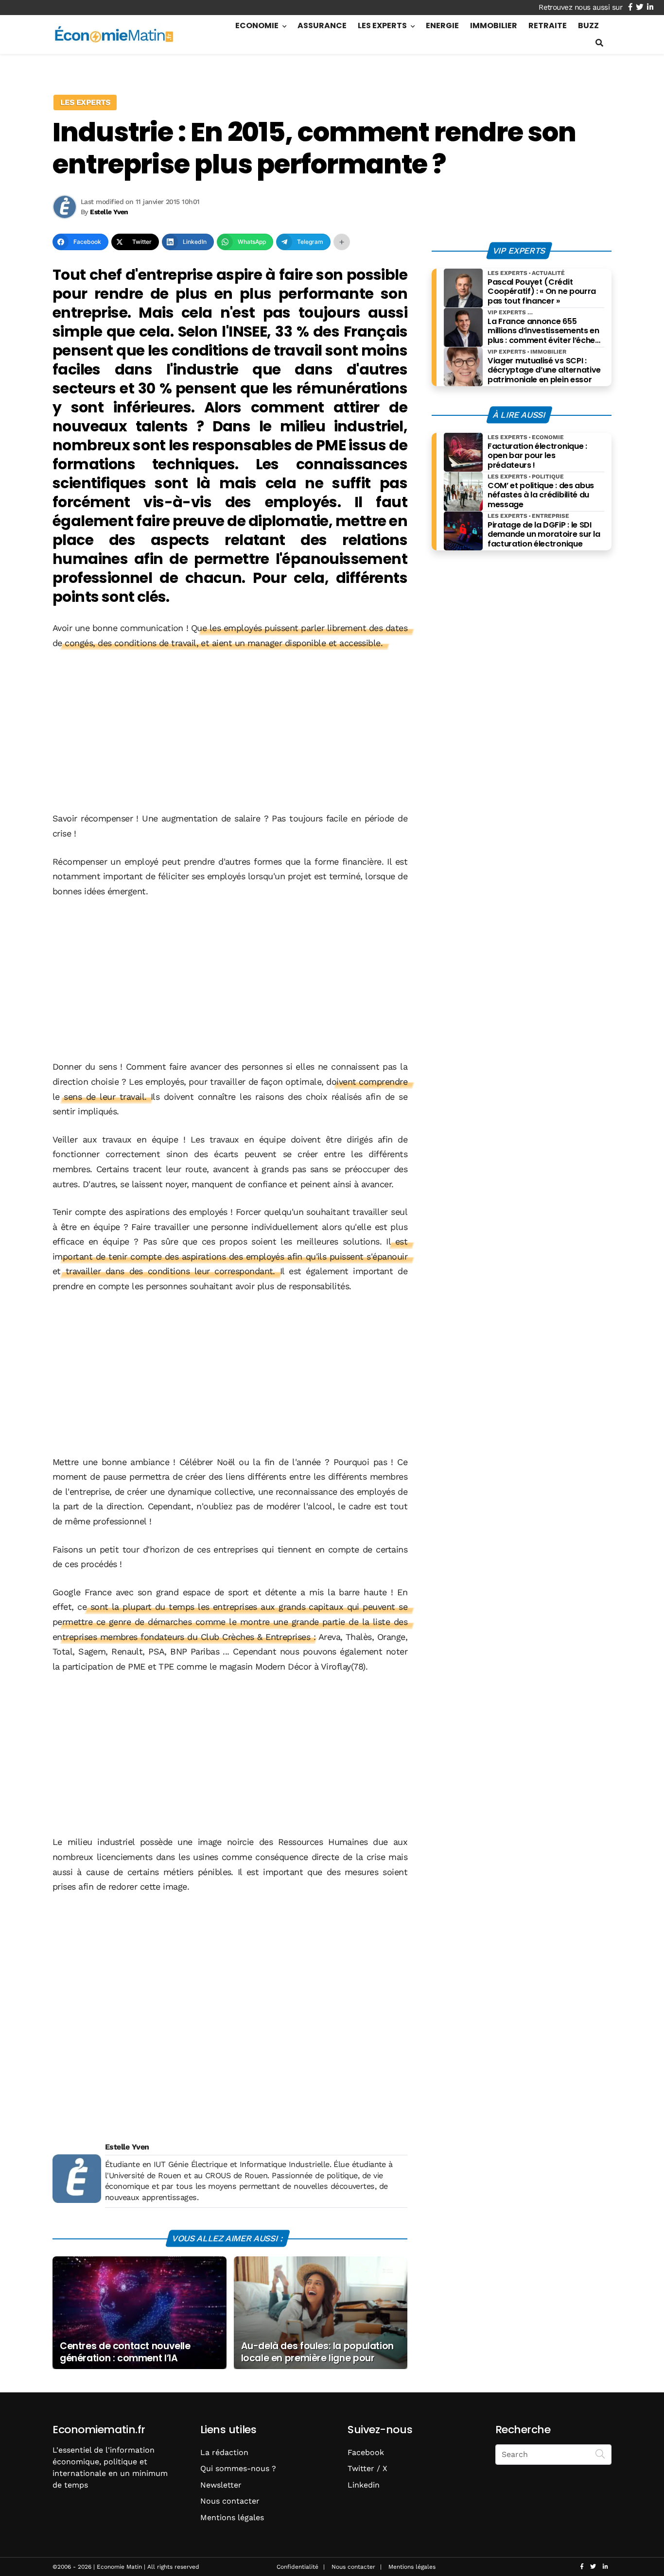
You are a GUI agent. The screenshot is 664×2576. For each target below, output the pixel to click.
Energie (442, 26)
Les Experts (382, 26)
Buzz (588, 26)
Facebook (366, 2452)
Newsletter (221, 2485)
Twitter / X (367, 2468)
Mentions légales (232, 2517)
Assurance (322, 26)
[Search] (600, 2454)
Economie (257, 26)
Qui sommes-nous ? (238, 2468)
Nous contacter (230, 2501)
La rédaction (224, 2452)
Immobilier (494, 26)
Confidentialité (297, 2567)
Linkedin (364, 2485)
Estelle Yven (127, 2147)
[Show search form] (599, 43)
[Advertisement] (230, 732)
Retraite (548, 26)
